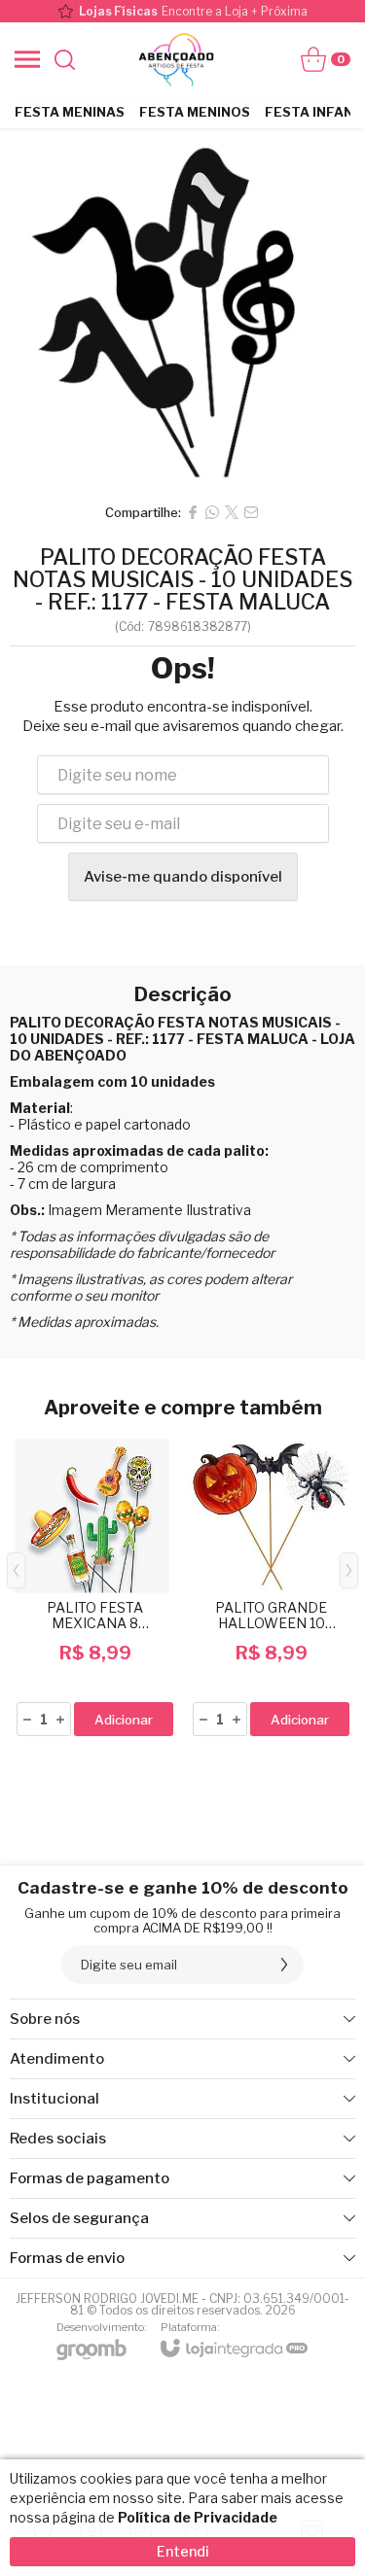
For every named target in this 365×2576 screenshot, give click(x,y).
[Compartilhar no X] (232, 512)
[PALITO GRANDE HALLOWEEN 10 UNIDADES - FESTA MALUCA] (271, 1585)
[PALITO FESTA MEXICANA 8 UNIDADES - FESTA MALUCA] (95, 1585)
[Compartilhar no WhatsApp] (212, 512)
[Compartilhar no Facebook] (193, 512)
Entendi (183, 2551)
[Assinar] (284, 1965)
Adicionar (124, 1720)
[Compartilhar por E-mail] (251, 512)
